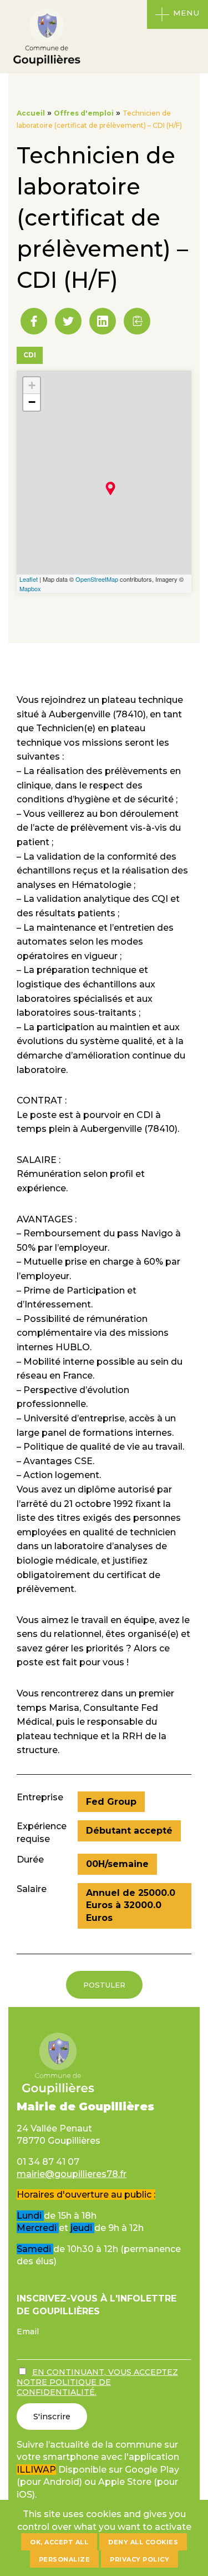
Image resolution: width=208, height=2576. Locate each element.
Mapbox (30, 588)
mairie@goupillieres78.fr (72, 2174)
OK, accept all (59, 2542)
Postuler (104, 1985)
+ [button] (32, 385)
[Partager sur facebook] (34, 321)
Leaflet (29, 579)
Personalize (65, 2559)
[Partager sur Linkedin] (103, 321)
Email (28, 2332)
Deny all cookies (143, 2542)
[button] (137, 321)
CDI (30, 355)
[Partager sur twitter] (68, 321)
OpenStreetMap (97, 579)
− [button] (32, 402)
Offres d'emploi (84, 113)
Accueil (31, 113)
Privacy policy (139, 2559)
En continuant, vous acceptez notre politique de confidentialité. (97, 2382)
